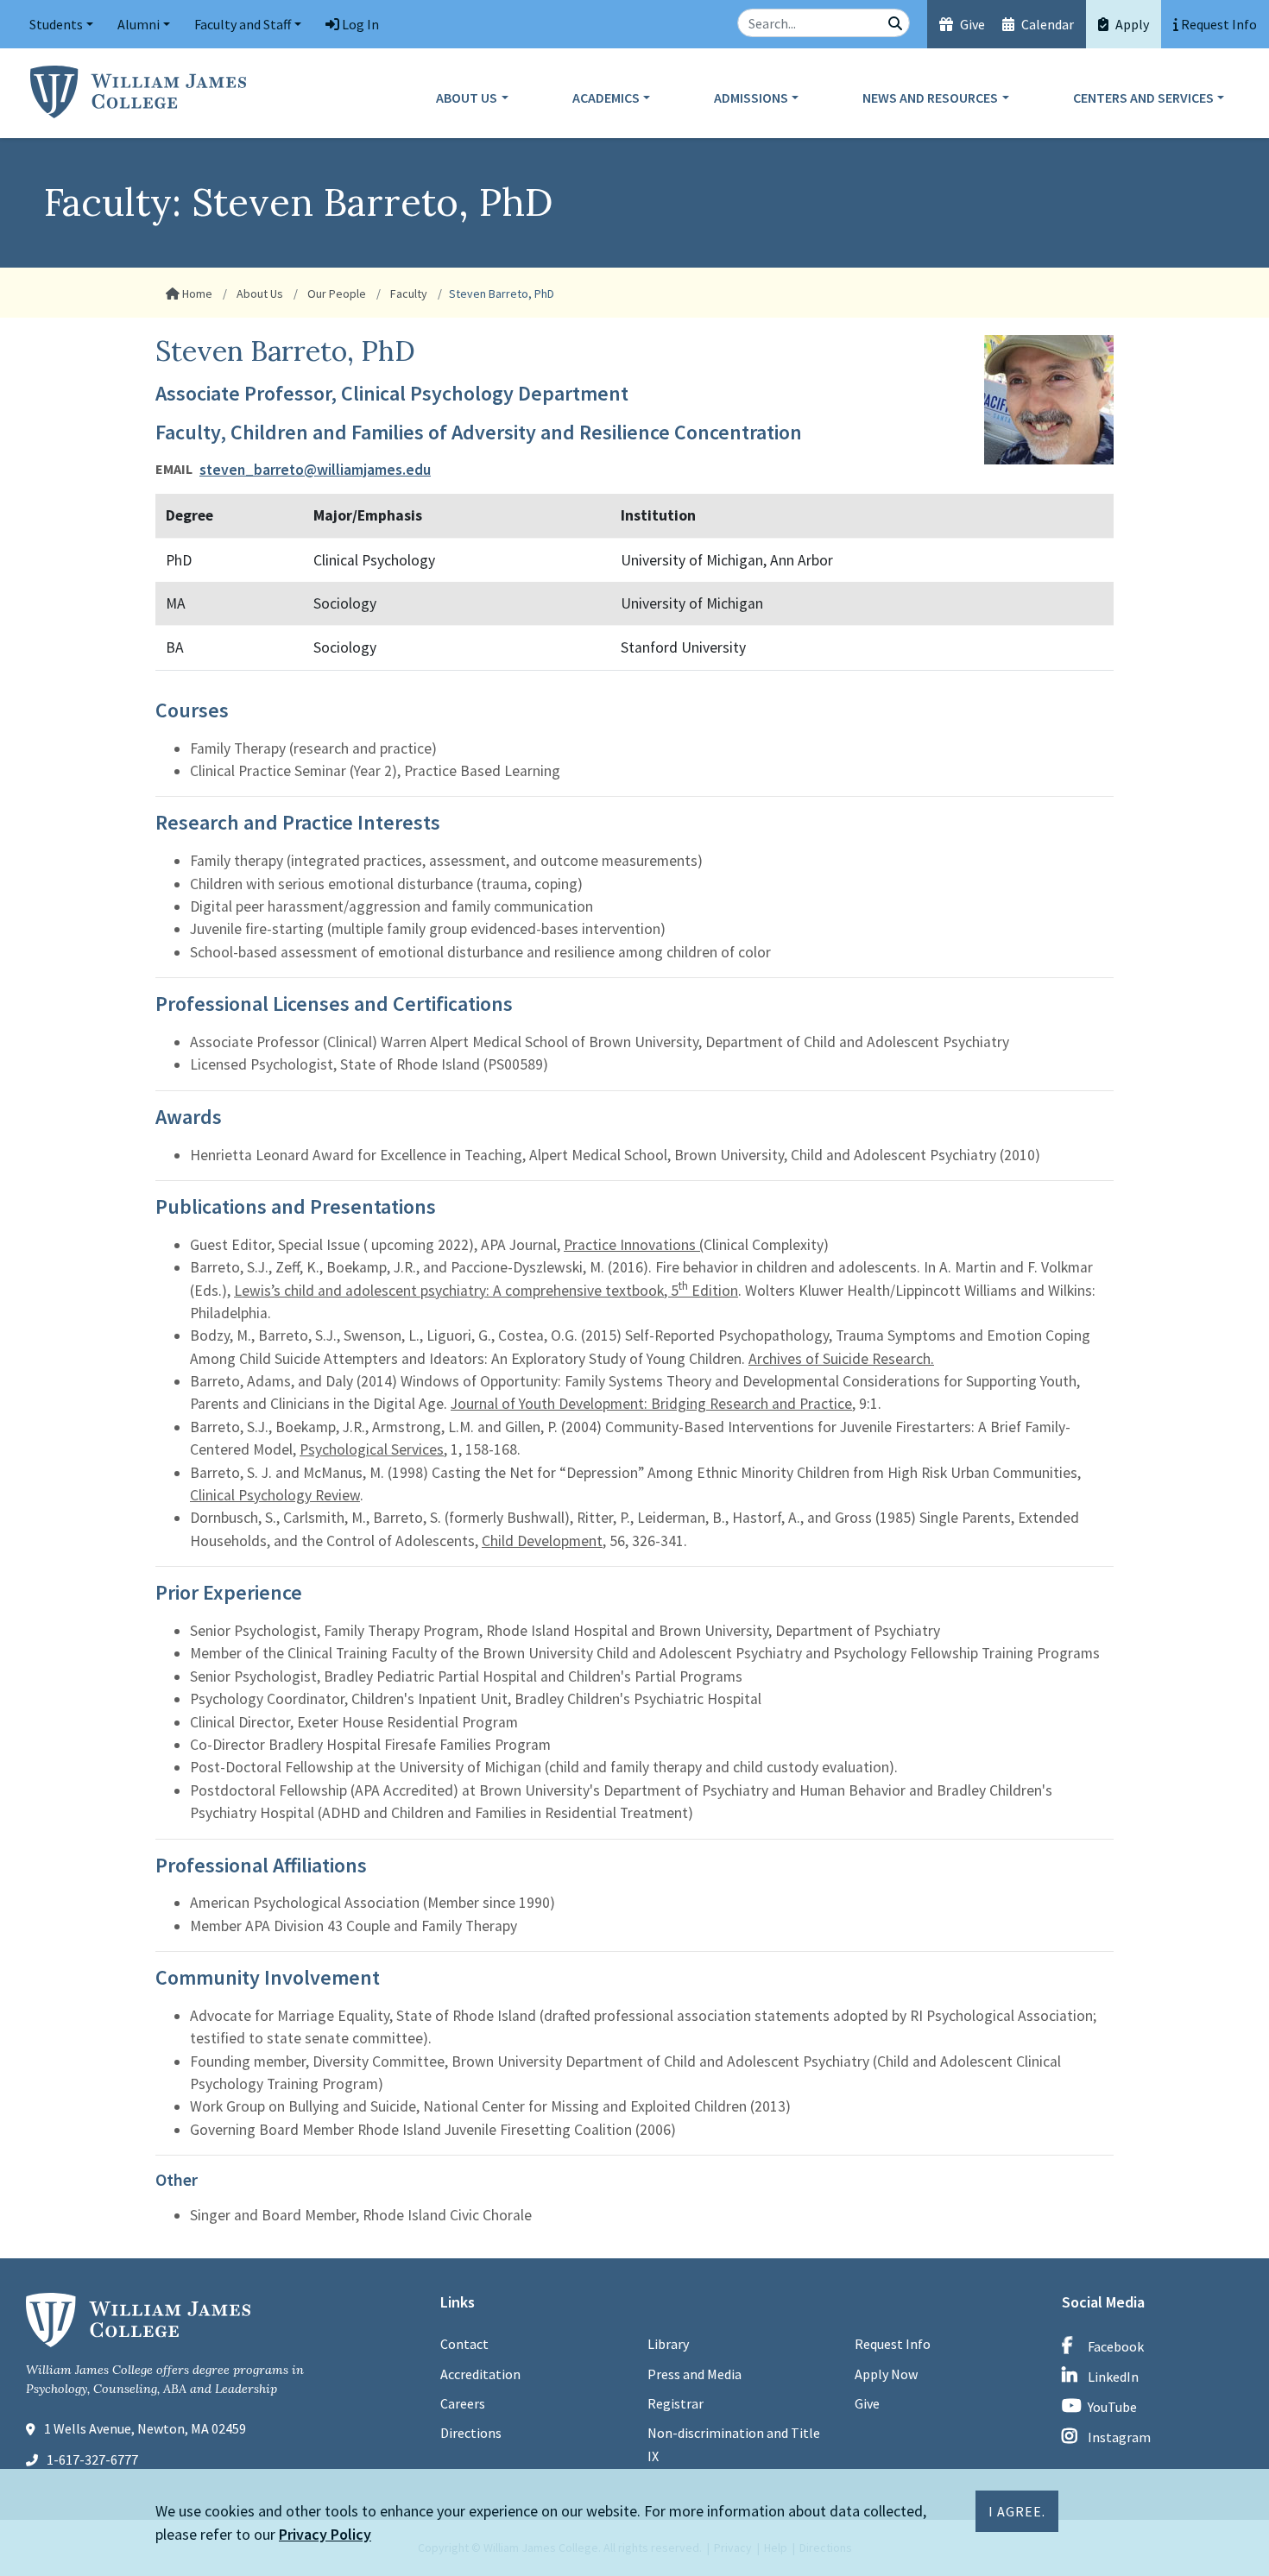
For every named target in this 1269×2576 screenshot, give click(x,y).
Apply (1131, 24)
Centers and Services (1143, 98)
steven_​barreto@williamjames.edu (315, 470)
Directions (471, 2433)
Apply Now (886, 2374)
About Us (467, 98)
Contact (464, 2344)
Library (668, 2344)
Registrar (676, 2403)
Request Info (893, 2344)
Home (196, 294)
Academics (606, 98)
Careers (463, 2403)
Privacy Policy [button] (325, 2534)
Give (971, 24)
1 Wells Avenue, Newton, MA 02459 (145, 2428)
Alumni (139, 24)
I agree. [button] (1017, 2511)
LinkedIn (1113, 2377)
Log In (359, 24)
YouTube (1112, 2407)
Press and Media (694, 2374)
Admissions (751, 98)
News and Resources (930, 98)
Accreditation (480, 2374)
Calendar (1046, 24)
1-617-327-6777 (92, 2459)
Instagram (1119, 2437)
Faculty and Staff (243, 24)
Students (56, 24)
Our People (335, 294)
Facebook (1116, 2346)
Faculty (407, 294)
